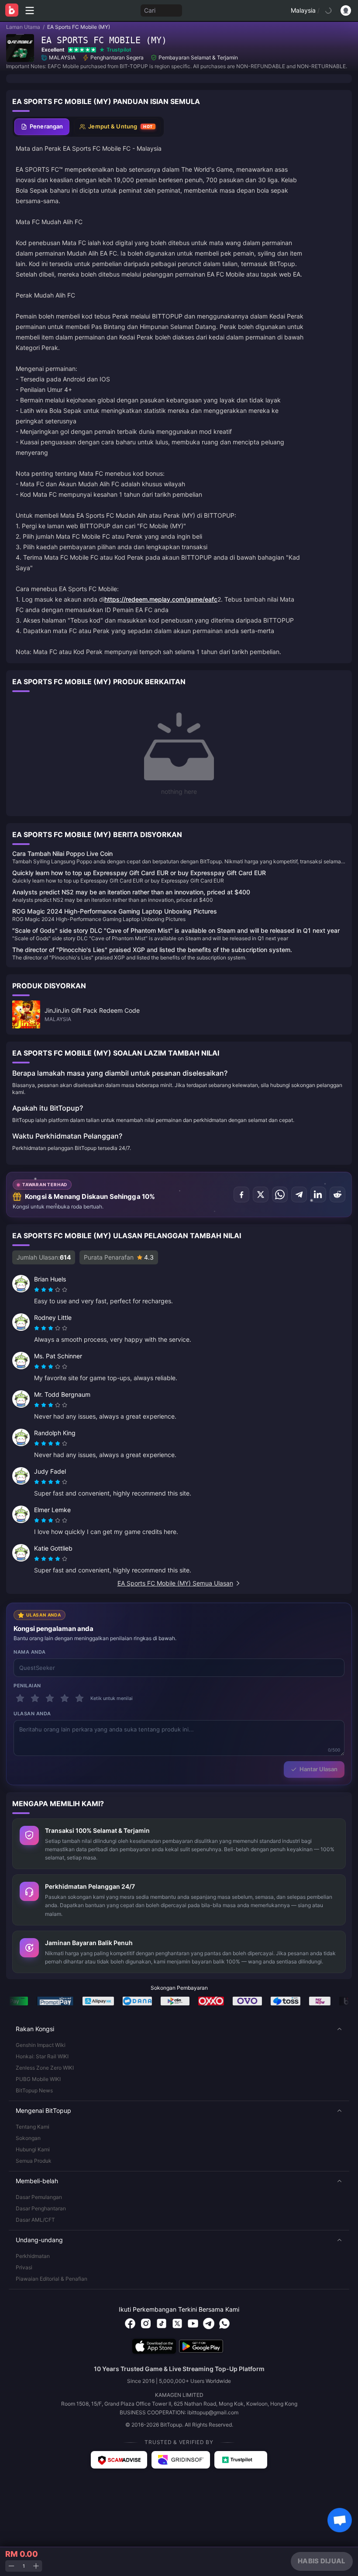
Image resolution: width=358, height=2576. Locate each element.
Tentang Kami (33, 2127)
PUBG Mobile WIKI (38, 2079)
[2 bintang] (35, 1698)
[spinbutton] (24, 2566)
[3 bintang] (50, 1698)
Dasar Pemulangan (39, 2197)
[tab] (42, 127)
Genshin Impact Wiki (41, 2045)
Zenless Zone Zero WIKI (45, 2068)
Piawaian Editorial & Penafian (52, 2279)
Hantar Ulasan (318, 1769)
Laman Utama (23, 27)
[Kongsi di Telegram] (299, 1195)
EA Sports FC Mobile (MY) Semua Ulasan (175, 1583)
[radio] (38, 1290)
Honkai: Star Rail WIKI (42, 2056)
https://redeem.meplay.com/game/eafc (161, 599)
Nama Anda (30, 1652)
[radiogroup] (51, 1290)
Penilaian (27, 1686)
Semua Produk (34, 2161)
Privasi (24, 2267)
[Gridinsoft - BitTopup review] (181, 2460)
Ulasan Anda (32, 1714)
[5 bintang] (79, 1698)
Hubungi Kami (33, 2149)
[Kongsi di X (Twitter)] (261, 1195)
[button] (179, 2029)
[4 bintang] (65, 1698)
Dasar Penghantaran (41, 2208)
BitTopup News (34, 2090)
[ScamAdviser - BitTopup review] (119, 2460)
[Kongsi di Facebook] (241, 1195)
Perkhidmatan (33, 2256)
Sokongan (28, 2138)
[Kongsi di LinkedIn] (318, 1195)
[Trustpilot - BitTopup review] (241, 2460)
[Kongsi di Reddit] (337, 1195)
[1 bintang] (20, 1698)
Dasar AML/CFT (35, 2220)
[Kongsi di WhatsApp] (280, 1195)
